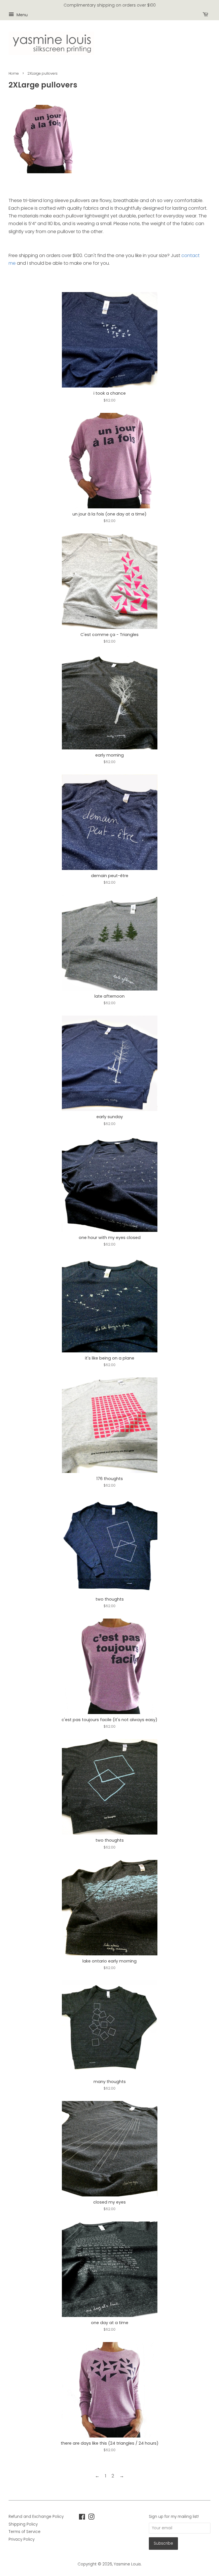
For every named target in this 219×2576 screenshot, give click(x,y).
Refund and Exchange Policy (36, 2517)
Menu (22, 15)
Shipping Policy (23, 2524)
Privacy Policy (22, 2539)
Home (14, 73)
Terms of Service (25, 2532)
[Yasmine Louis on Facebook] (82, 2518)
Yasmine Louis (127, 2564)
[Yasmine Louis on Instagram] (91, 2518)
